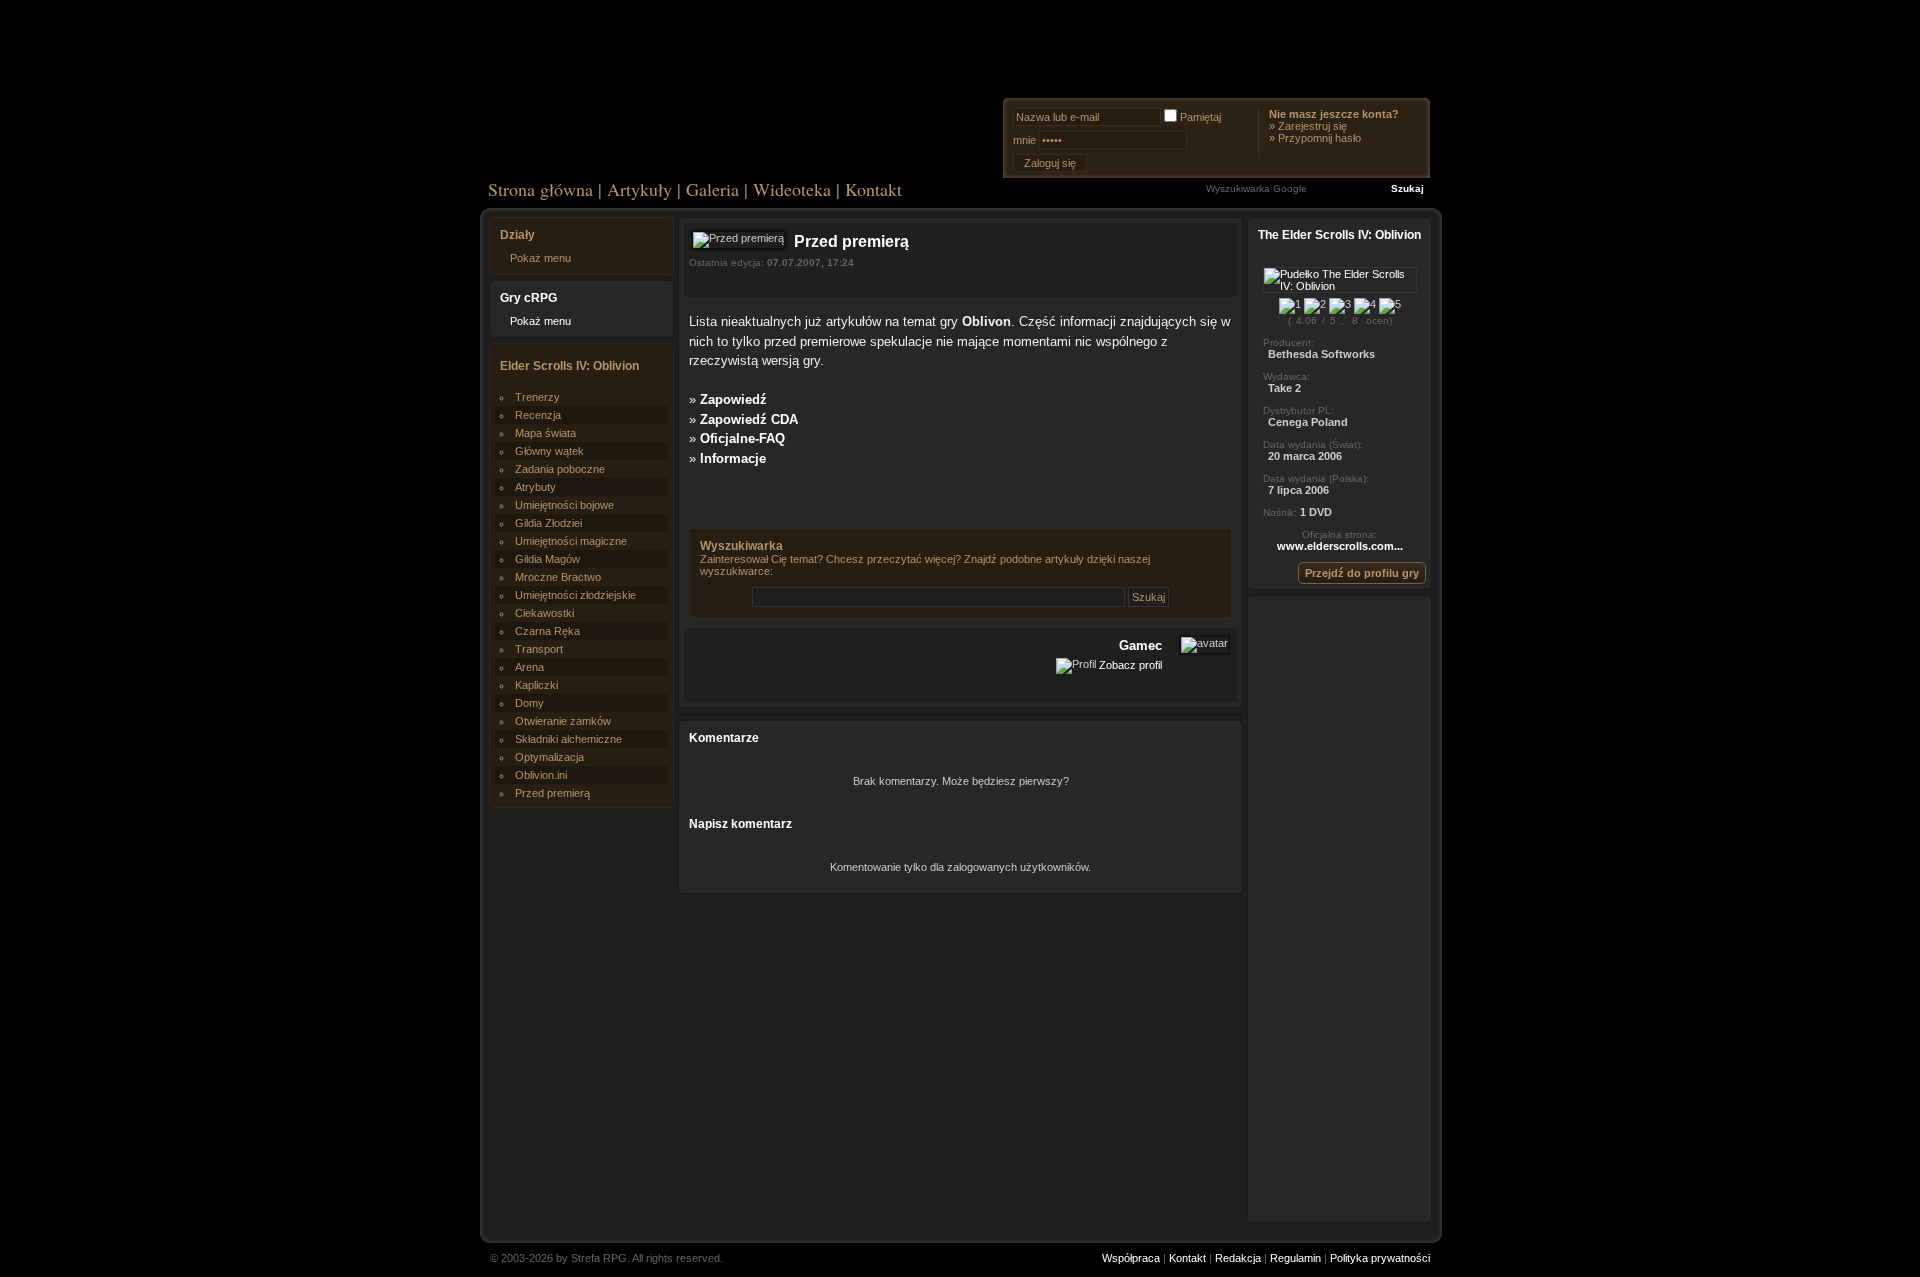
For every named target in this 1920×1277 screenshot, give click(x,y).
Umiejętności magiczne (571, 541)
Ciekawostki (544, 613)
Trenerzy (537, 397)
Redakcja (1238, 1258)
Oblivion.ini (541, 775)
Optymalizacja (549, 757)
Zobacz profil (1130, 665)
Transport (539, 649)
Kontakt (873, 189)
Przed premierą (552, 793)
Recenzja (538, 415)
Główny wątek (549, 451)
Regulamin (1295, 1258)
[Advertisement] (1340, 908)
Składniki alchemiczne (568, 739)
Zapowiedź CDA (749, 419)
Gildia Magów (547, 559)
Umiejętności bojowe (564, 505)
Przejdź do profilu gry (1362, 573)
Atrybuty (535, 487)
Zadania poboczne (560, 469)
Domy (529, 703)
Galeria (712, 189)
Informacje (733, 458)
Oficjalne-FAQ (742, 438)
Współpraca (1131, 1258)
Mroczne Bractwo (558, 577)
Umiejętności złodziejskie (575, 595)
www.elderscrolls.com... (1340, 546)
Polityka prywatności (1380, 1258)
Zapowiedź (733, 399)
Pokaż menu (540, 258)
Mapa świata (545, 433)
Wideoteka (792, 189)
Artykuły (639, 189)
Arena (529, 667)
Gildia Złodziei (548, 523)
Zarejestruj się (1312, 126)
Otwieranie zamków (563, 721)
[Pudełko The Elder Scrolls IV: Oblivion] (1340, 286)
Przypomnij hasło (1319, 138)
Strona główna (540, 189)
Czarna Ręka (547, 631)
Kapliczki (536, 685)
